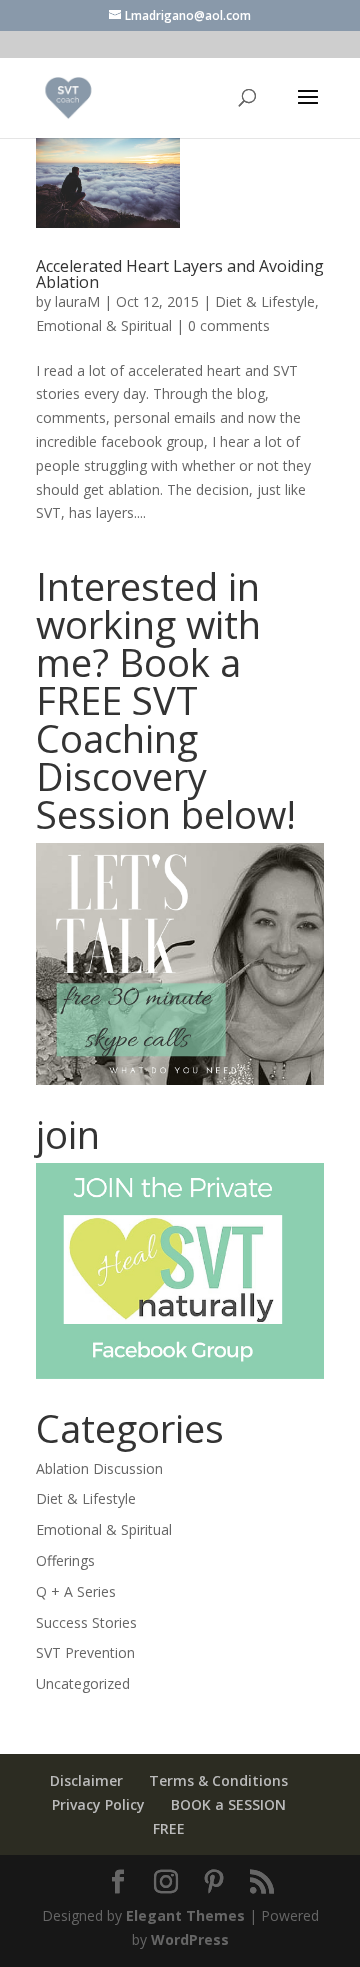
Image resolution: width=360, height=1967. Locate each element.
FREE (169, 1828)
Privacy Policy (98, 1804)
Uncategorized (83, 1683)
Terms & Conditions (218, 1780)
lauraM (77, 301)
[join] (180, 1271)
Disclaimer (86, 1780)
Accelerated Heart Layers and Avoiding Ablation (180, 274)
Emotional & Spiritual (104, 325)
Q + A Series (76, 1591)
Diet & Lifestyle (265, 301)
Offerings (65, 1560)
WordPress (190, 1939)
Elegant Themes (185, 1915)
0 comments (229, 325)
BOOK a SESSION (228, 1804)
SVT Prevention (85, 1652)
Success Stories (86, 1622)
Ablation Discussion (99, 1468)
